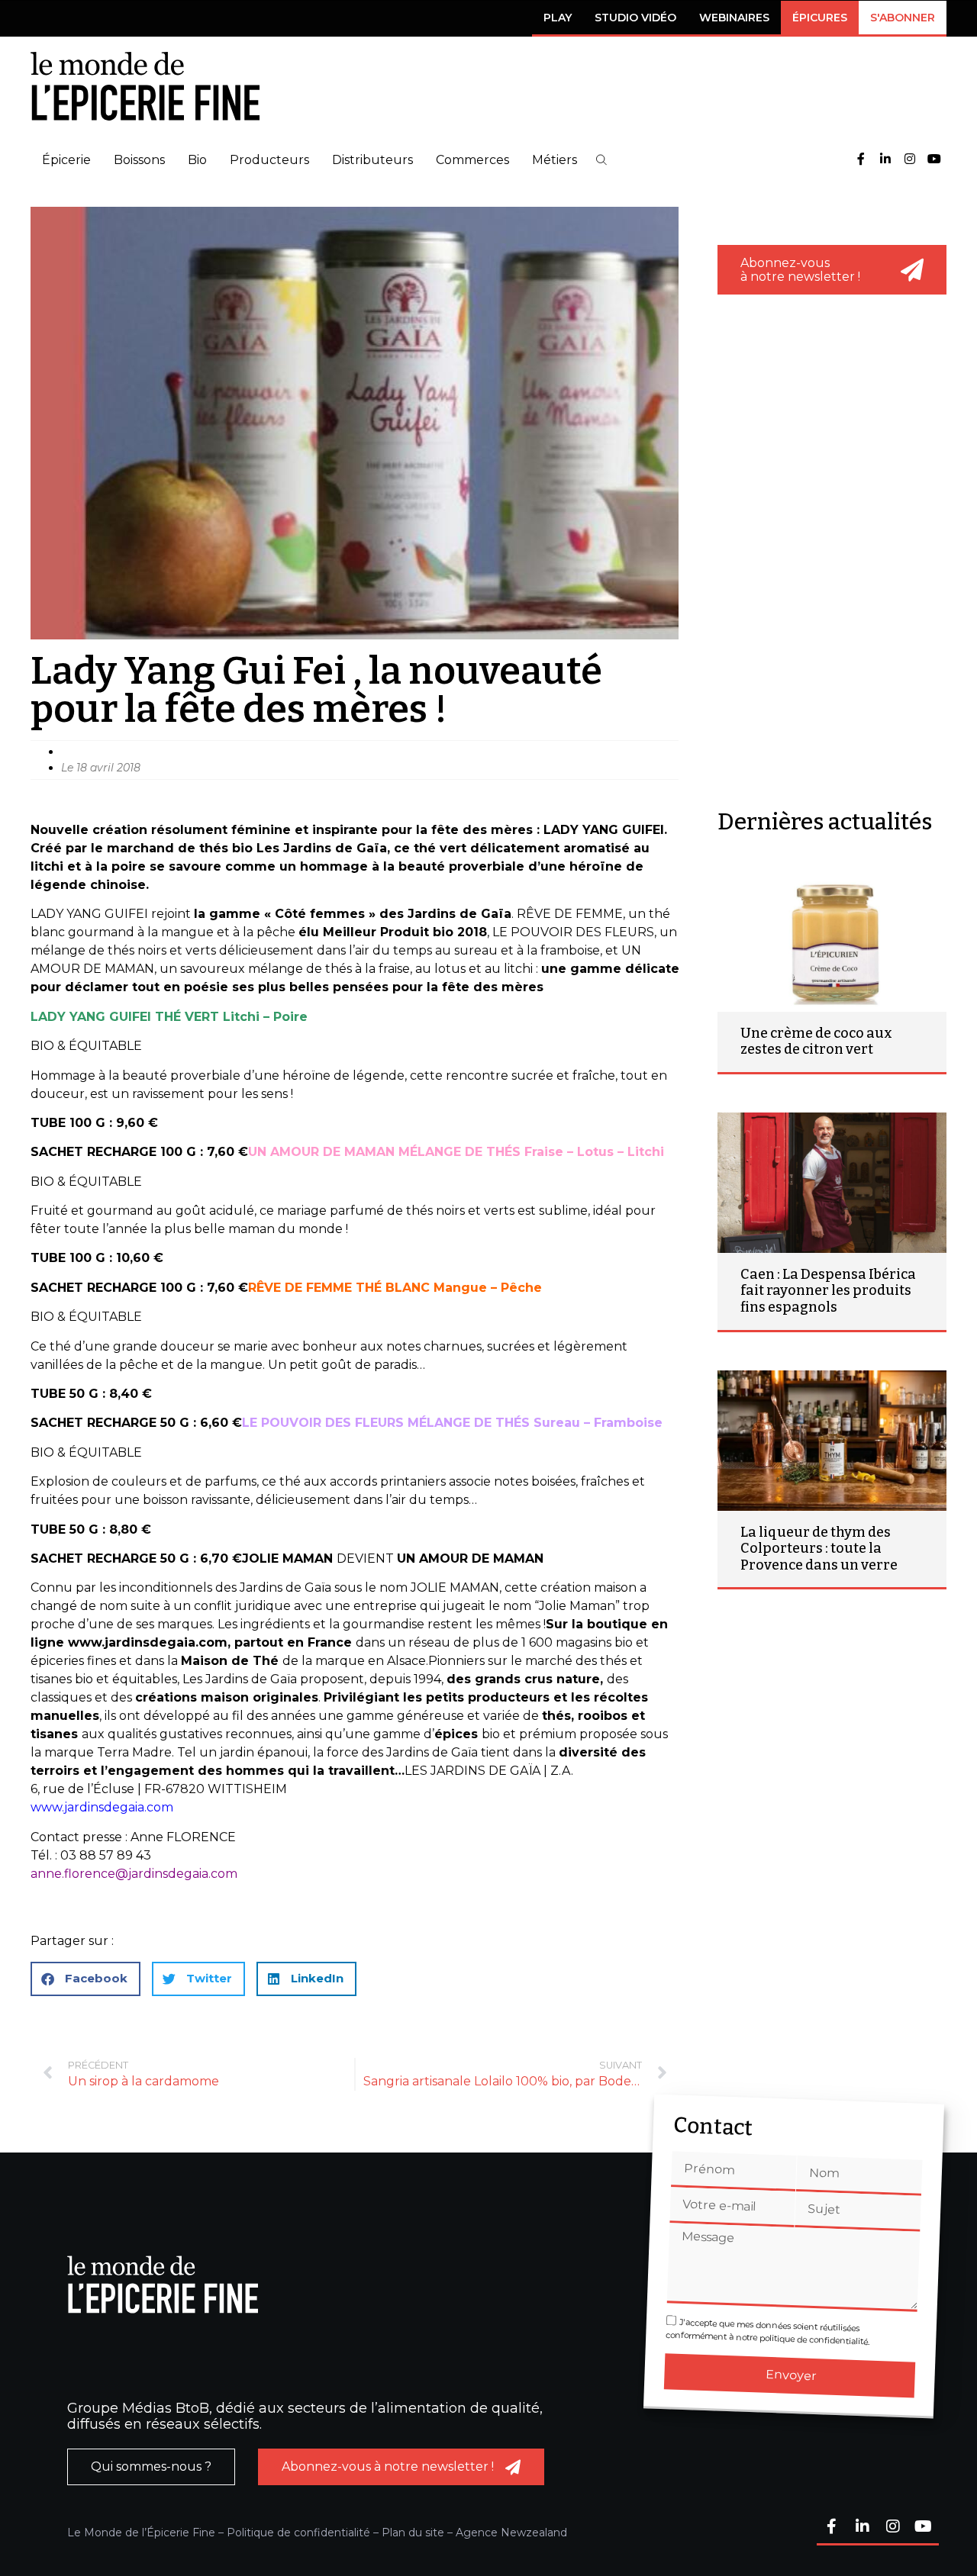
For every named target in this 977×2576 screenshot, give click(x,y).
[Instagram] (910, 160)
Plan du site (413, 2533)
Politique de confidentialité (298, 2533)
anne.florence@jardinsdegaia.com (134, 1874)
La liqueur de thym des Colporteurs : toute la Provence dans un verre (819, 1549)
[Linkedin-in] (885, 160)
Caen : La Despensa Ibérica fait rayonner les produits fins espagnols (828, 1291)
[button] (601, 160)
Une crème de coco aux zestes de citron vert (816, 1042)
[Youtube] (934, 160)
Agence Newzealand (511, 2533)
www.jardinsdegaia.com (102, 1807)
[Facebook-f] (861, 160)
